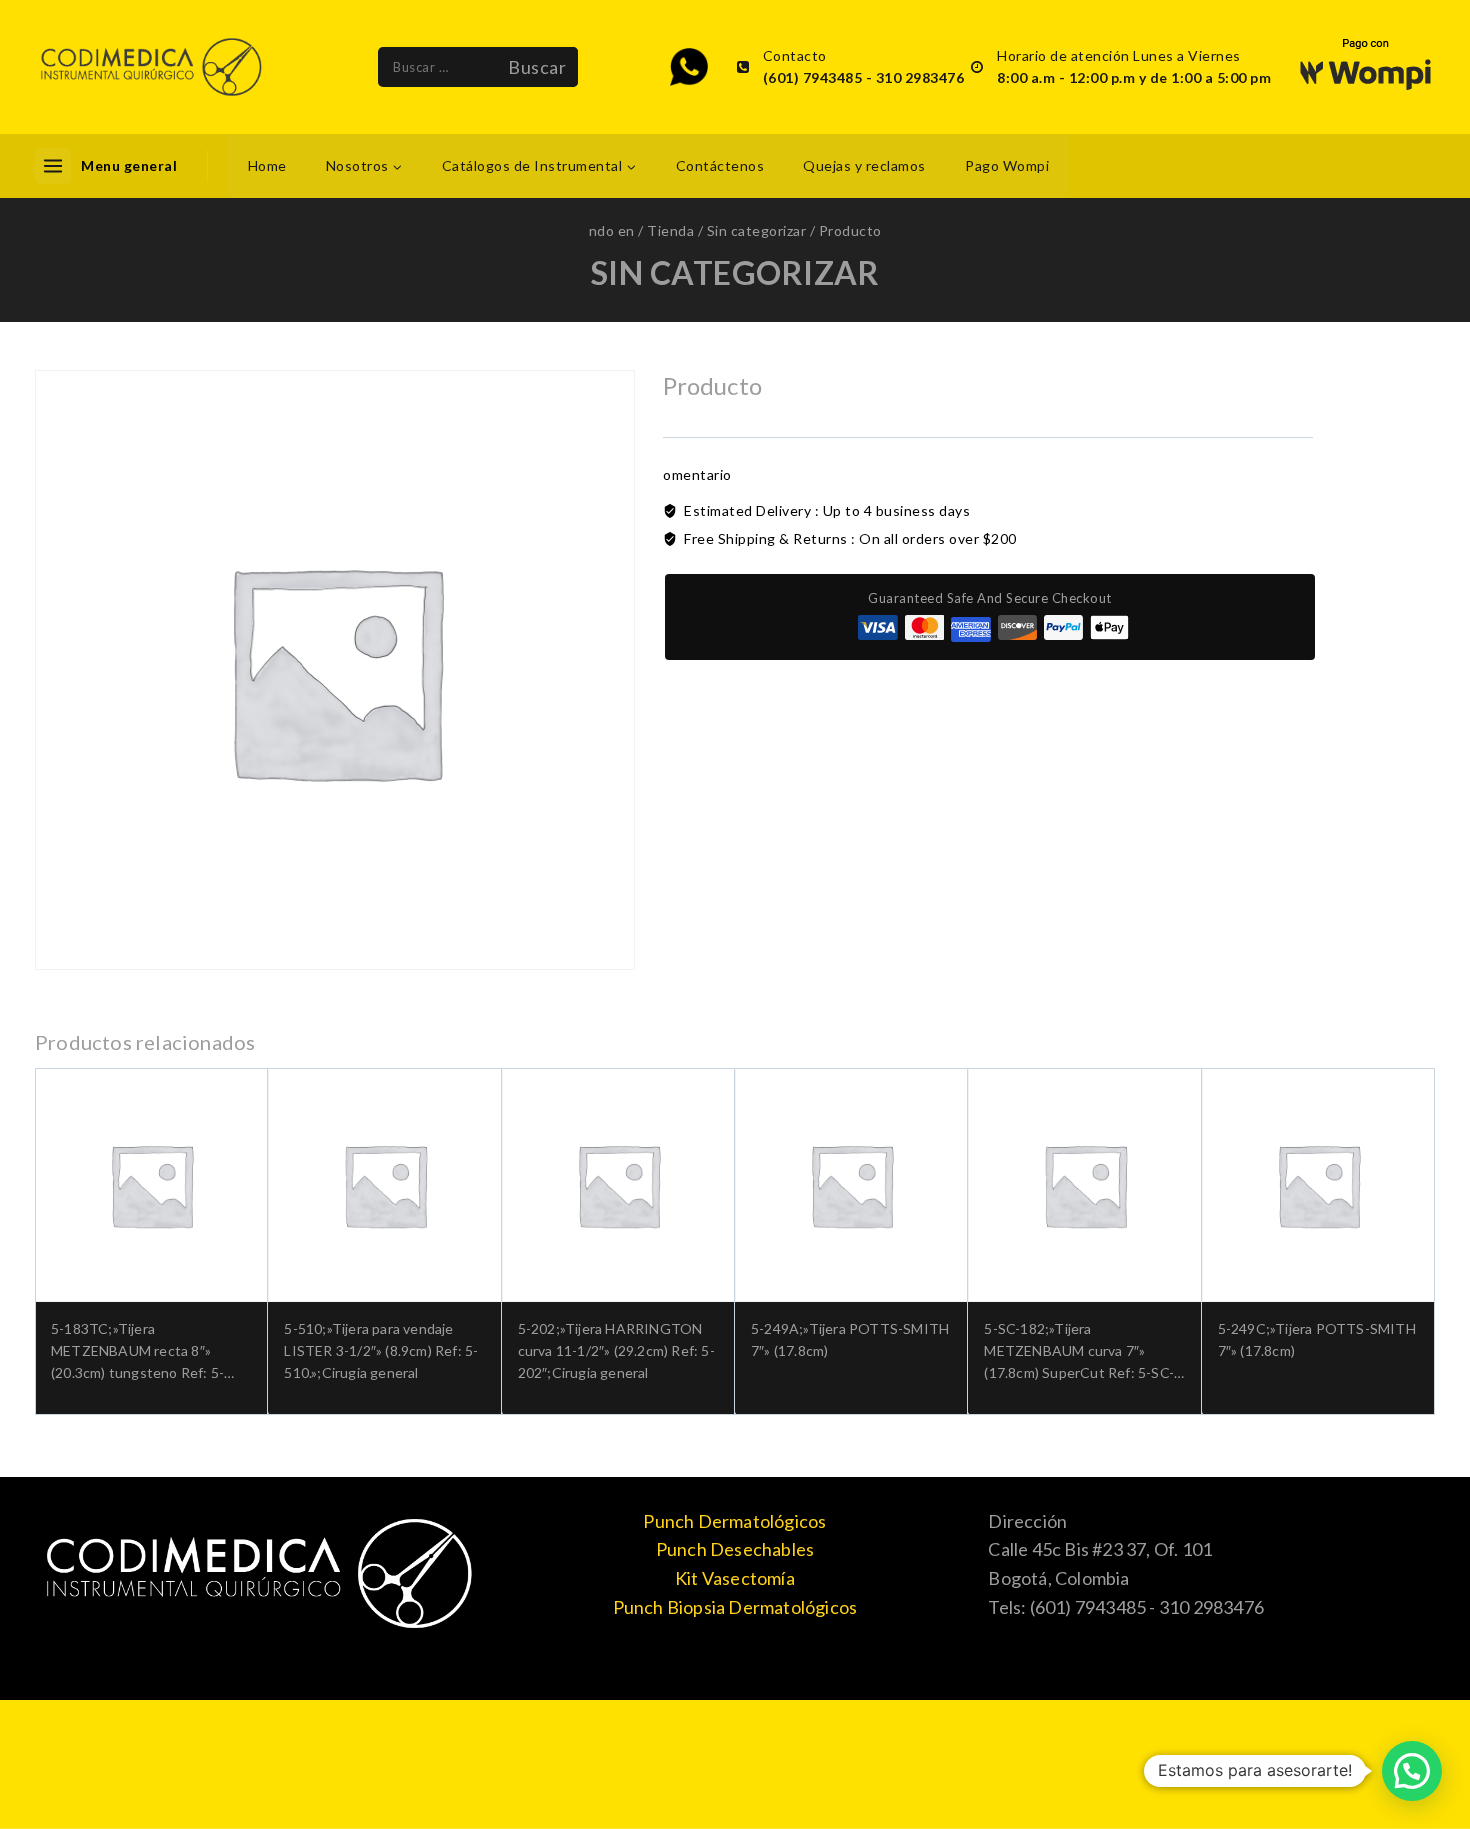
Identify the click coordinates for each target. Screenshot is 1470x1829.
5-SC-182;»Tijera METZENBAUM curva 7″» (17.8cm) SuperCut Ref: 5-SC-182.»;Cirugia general (1079, 1352)
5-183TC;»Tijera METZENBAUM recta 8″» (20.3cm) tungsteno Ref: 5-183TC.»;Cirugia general (137, 1352)
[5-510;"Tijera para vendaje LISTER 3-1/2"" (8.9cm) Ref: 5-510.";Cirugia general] (384, 1184)
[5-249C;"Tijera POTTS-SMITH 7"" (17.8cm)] (1318, 1184)
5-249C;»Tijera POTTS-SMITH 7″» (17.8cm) (1317, 1339)
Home (267, 165)
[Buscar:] (437, 67)
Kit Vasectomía (735, 1578)
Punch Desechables (735, 1549)
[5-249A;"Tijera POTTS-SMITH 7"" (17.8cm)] (851, 1184)
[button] (1412, 1771)
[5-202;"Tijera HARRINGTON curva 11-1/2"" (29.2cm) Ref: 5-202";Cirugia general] (618, 1184)
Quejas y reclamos (864, 165)
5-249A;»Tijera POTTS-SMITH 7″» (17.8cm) (850, 1339)
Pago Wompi (1007, 165)
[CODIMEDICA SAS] (151, 66)
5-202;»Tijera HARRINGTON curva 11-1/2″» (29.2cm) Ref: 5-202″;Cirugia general (616, 1351)
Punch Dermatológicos (734, 1521)
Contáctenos (720, 165)
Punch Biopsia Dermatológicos (735, 1607)
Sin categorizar (735, 272)
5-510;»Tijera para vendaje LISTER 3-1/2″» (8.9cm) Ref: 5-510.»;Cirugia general (381, 1351)
